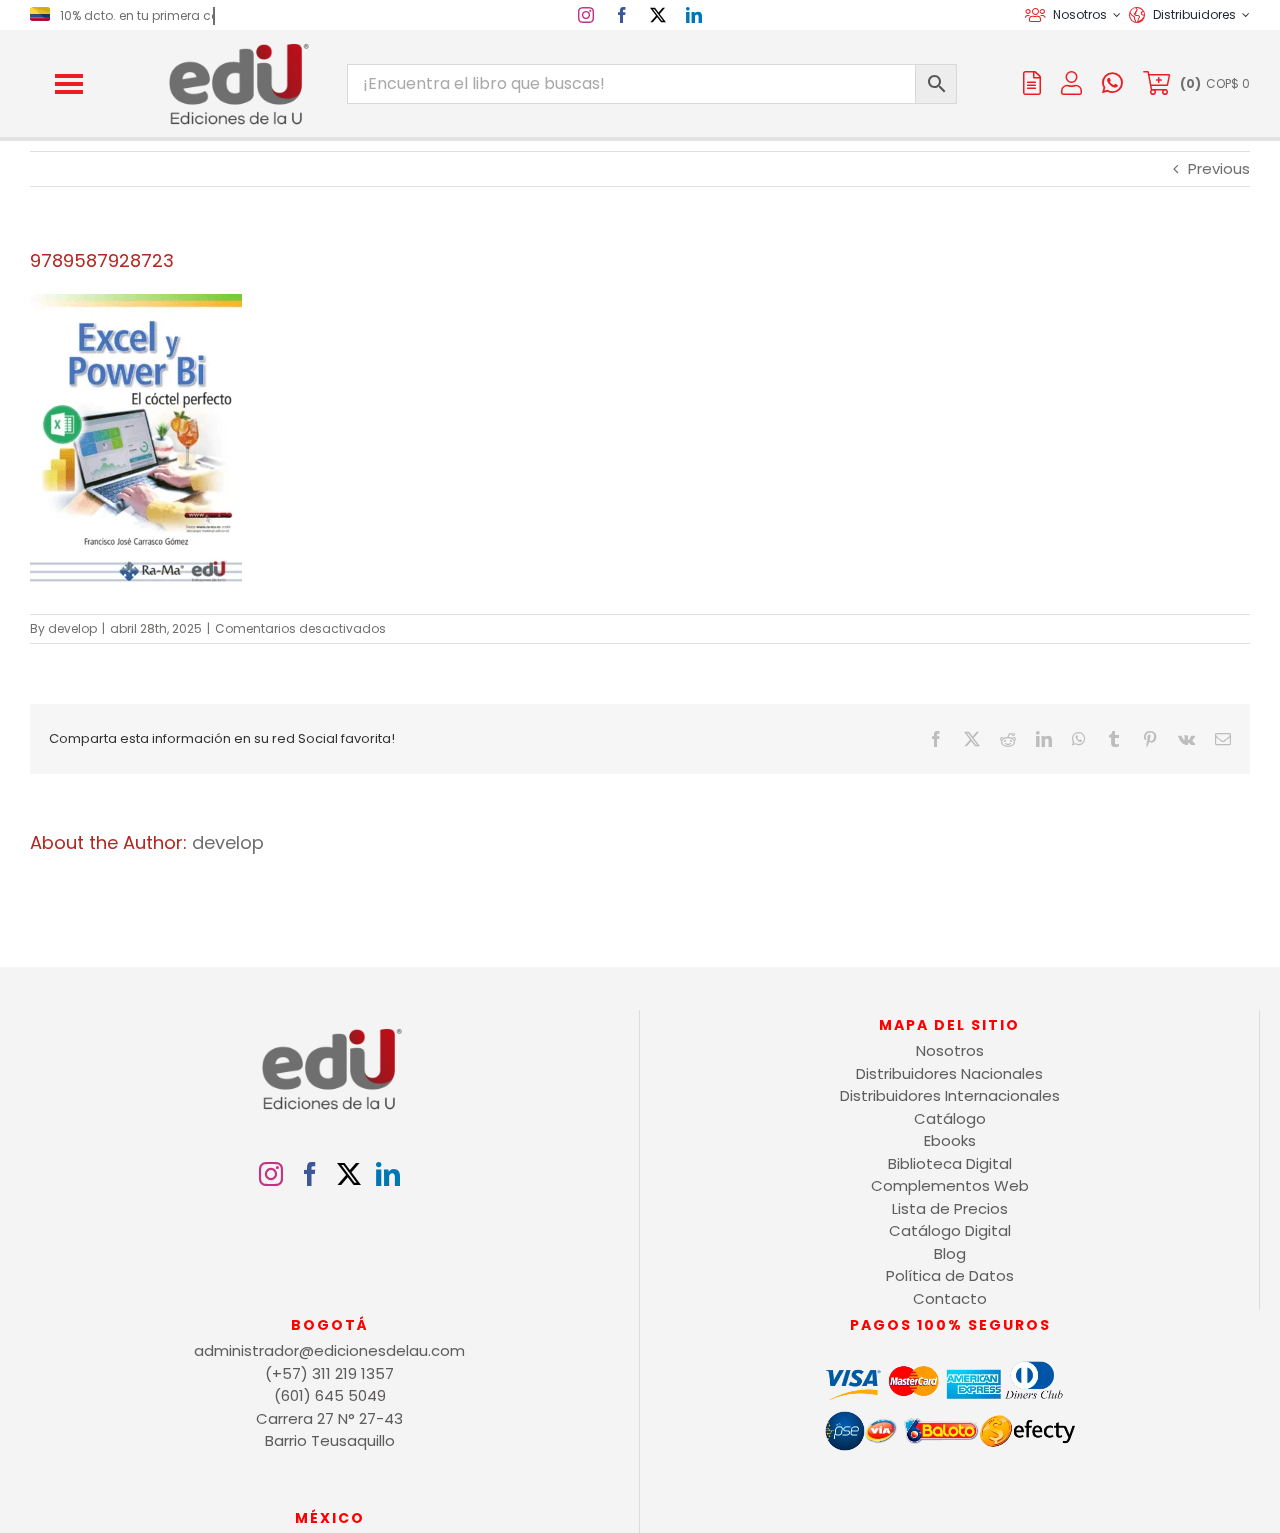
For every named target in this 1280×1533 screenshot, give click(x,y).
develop (72, 628)
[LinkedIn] (388, 1174)
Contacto (950, 1298)
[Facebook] (310, 1174)
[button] (69, 84)
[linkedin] (694, 15)
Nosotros (950, 1050)
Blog (950, 1253)
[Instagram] (271, 1174)
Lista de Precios (950, 1208)
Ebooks (950, 1140)
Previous (1219, 168)
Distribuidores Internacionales (950, 1095)
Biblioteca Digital (950, 1163)
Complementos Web (950, 1185)
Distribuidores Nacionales (949, 1073)
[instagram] (586, 15)
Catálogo (950, 1118)
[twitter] (658, 15)
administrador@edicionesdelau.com (329, 1350)
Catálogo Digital (950, 1230)
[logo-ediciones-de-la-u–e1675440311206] (237, 47)
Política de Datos (950, 1275)
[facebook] (622, 15)
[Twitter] (349, 1174)
